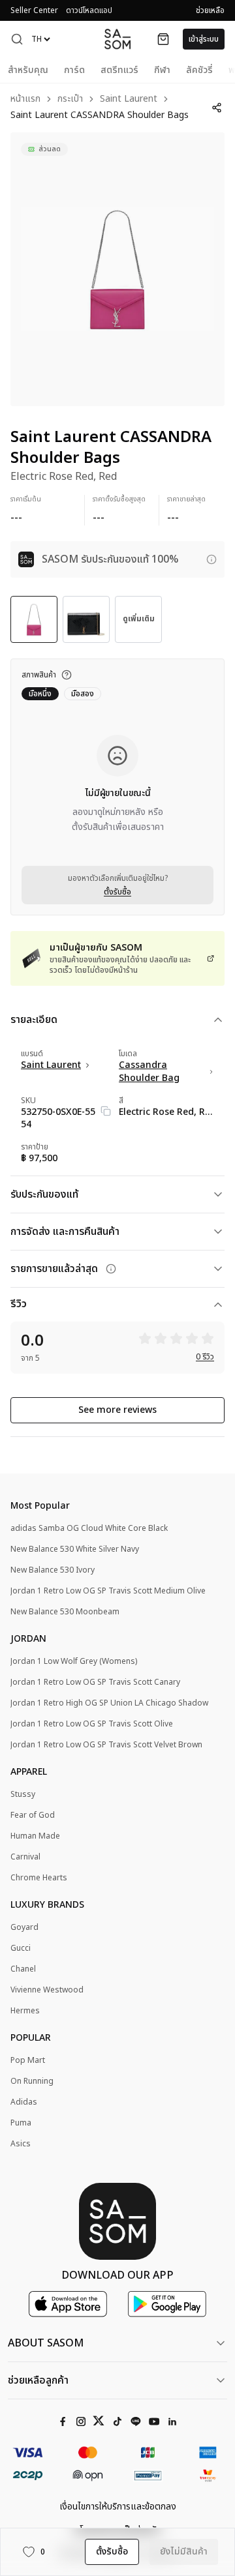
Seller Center (34, 10)
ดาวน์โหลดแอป (89, 10)
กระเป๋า (70, 99)
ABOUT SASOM (46, 2343)
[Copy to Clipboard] (106, 1111)
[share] (217, 108)
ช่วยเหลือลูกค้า (38, 2380)
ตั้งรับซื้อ (117, 892)
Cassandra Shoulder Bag (149, 1072)
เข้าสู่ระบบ (204, 39)
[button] (17, 39)
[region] (117, 269)
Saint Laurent (129, 99)
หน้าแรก (25, 99)
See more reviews (117, 1410)
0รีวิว (205, 1357)
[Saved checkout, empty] (163, 39)
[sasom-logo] (117, 39)
